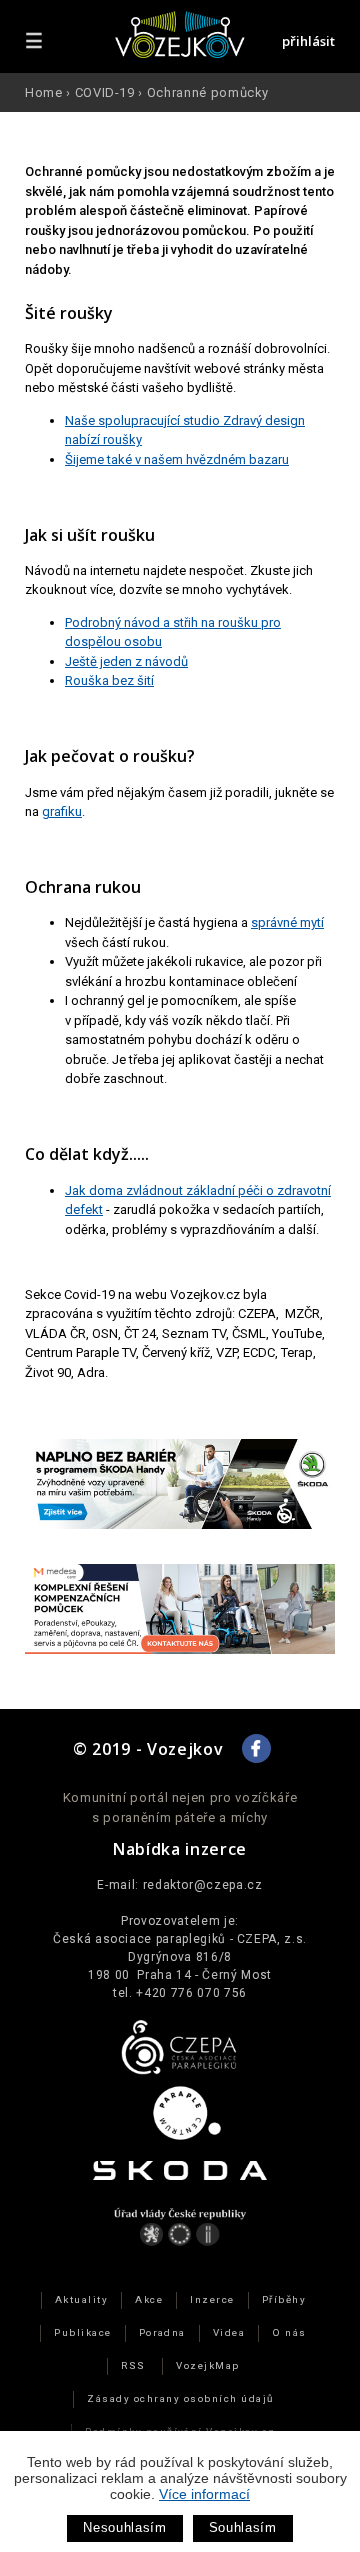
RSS (133, 2365)
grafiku (62, 811)
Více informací (204, 2494)
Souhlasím (243, 2527)
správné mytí (287, 922)
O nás (289, 2332)
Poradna (162, 2332)
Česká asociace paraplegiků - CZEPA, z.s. (180, 1939)
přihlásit (308, 41)
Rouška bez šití (109, 680)
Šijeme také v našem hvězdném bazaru (177, 459)
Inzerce (212, 2299)
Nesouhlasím (124, 2527)
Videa (229, 2332)
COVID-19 (105, 92)
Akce (149, 2299)
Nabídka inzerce (180, 1849)
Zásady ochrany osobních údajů (180, 2398)
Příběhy (284, 2299)
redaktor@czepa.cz (203, 1885)
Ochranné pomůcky (208, 92)
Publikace (82, 2332)
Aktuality (81, 2299)
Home (44, 92)
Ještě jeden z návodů (126, 661)
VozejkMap (207, 2365)
